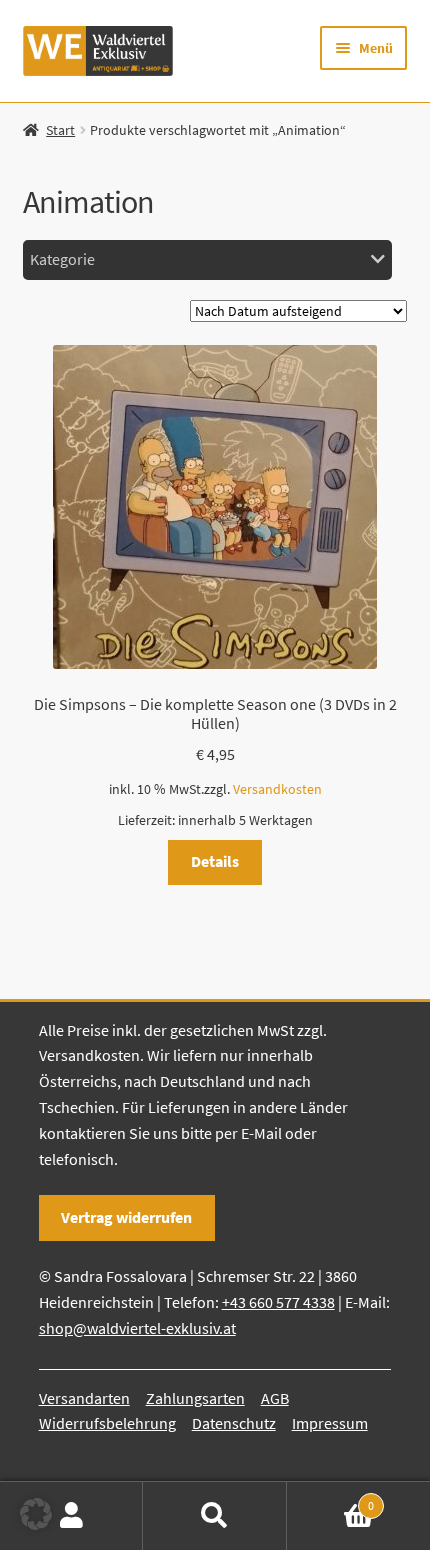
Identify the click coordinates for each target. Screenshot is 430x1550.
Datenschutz (234, 1423)
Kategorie (62, 259)
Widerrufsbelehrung (107, 1423)
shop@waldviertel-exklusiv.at (137, 1328)
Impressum (330, 1423)
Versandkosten (277, 789)
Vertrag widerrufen (126, 1217)
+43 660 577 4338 (278, 1302)
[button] (36, 1514)
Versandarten (84, 1398)
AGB (275, 1398)
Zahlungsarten (195, 1398)
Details (215, 861)
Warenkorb (331, 1498)
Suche (214, 1516)
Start (60, 130)
